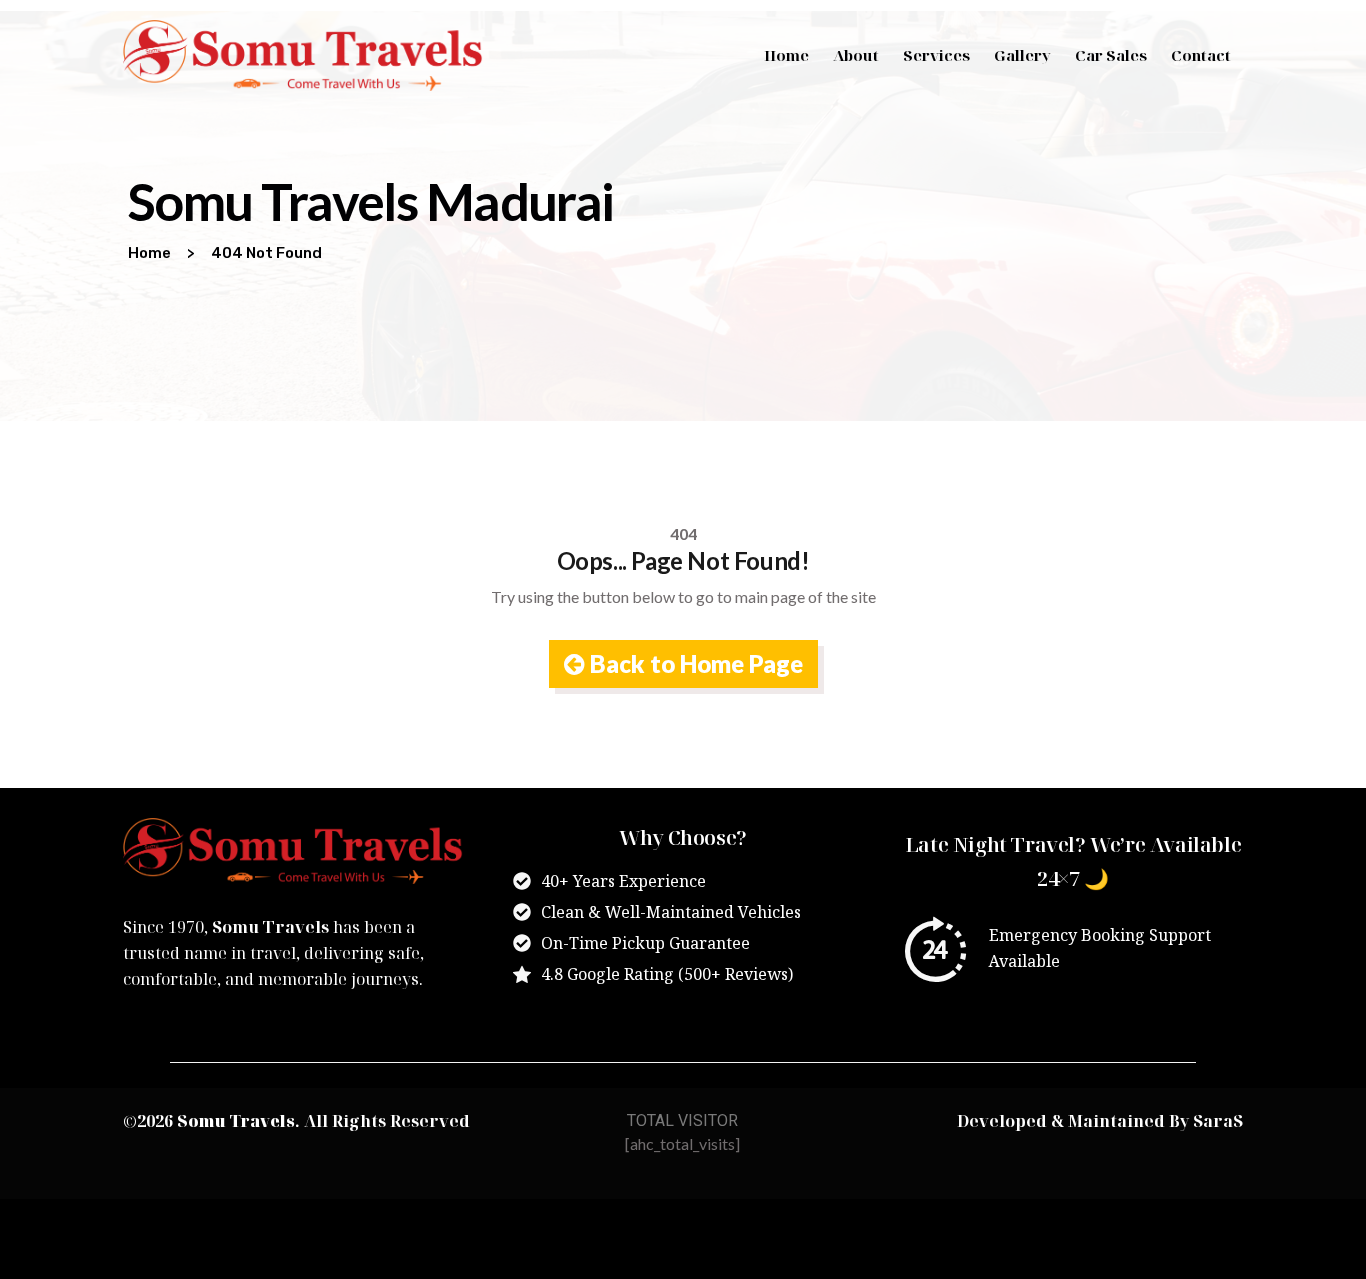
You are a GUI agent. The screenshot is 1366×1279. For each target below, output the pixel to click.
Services (936, 55)
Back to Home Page (694, 663)
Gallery (1022, 55)
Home (786, 55)
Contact (1201, 55)
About (856, 55)
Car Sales (1111, 55)
